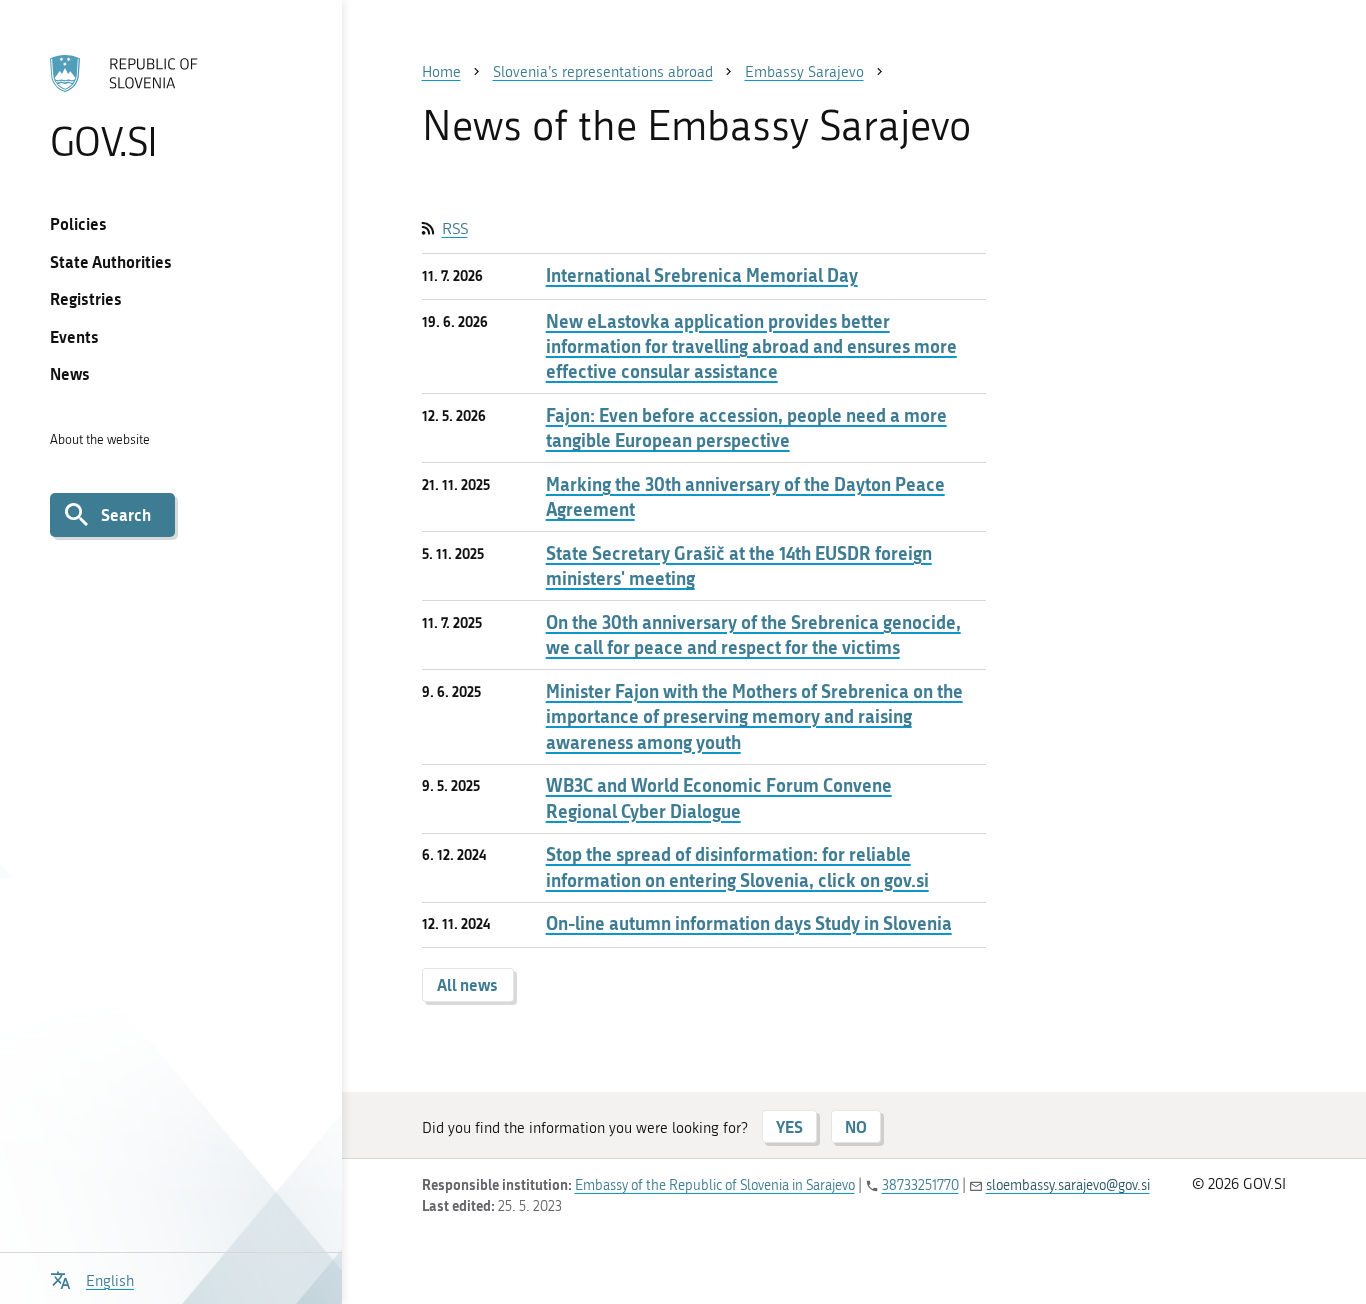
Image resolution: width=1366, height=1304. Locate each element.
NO (856, 1126)
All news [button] (467, 984)
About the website (100, 439)
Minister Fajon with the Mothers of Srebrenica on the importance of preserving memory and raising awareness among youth (754, 716)
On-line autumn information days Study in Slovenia (749, 923)
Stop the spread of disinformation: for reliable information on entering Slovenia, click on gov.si (737, 867)
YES (789, 1126)
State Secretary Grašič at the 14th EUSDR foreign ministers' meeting (739, 566)
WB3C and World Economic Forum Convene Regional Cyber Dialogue (719, 798)
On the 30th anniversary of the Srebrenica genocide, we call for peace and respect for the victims (753, 635)
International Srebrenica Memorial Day (702, 275)
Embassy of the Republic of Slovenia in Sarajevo (715, 1185)
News (70, 373)
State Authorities (111, 261)
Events (74, 336)
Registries (86, 298)
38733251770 (920, 1185)
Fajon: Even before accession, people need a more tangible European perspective (746, 428)
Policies (78, 223)
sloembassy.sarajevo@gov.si (1068, 1185)
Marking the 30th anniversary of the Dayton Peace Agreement (745, 497)
